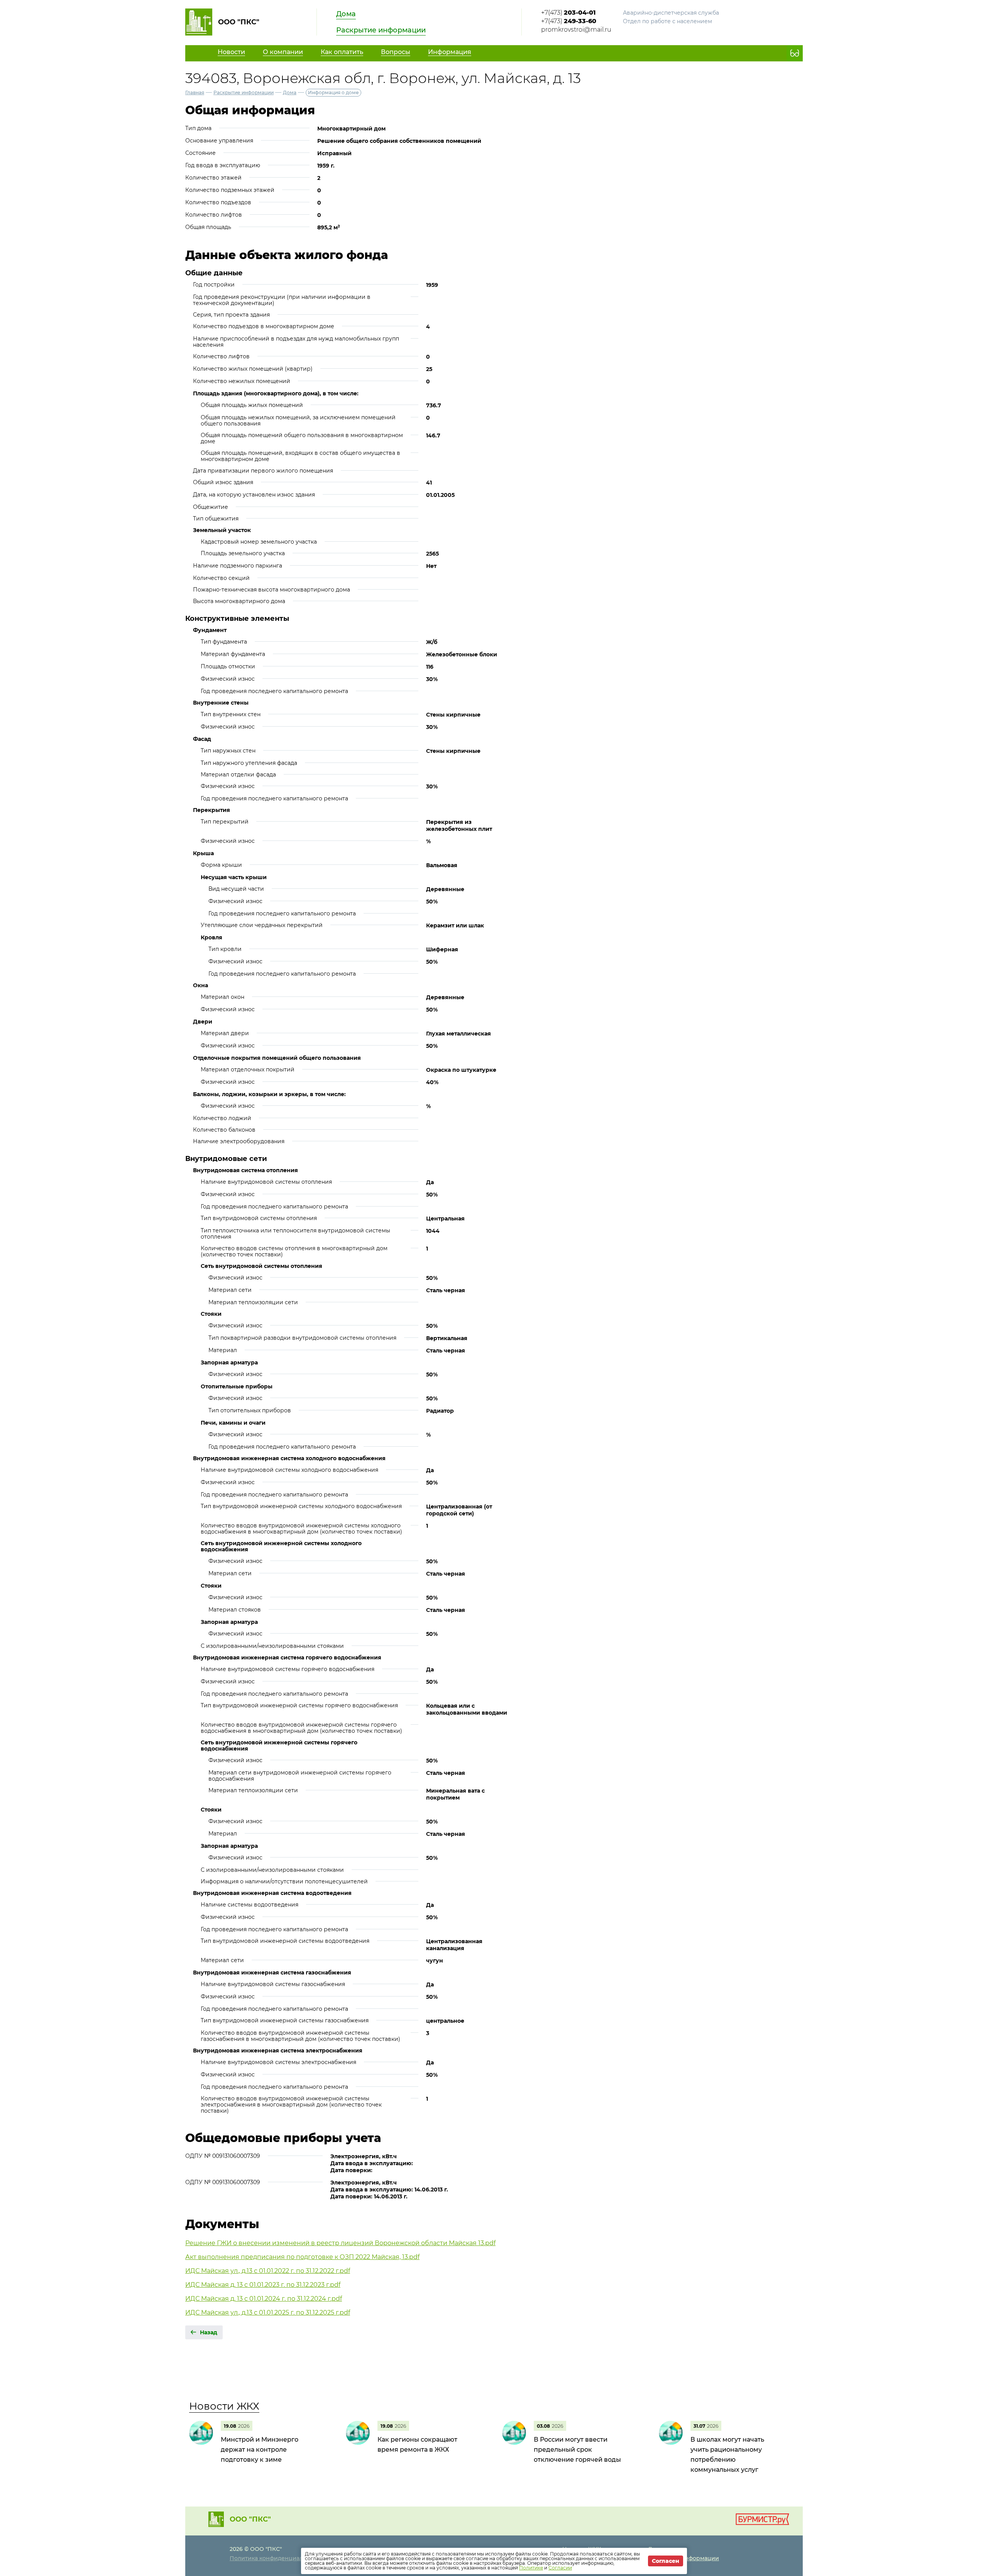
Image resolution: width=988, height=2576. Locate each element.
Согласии (560, 2568)
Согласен (666, 2561)
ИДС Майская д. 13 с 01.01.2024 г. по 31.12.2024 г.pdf (264, 2299)
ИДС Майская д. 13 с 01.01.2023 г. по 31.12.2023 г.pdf (263, 2285)
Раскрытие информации (381, 30)
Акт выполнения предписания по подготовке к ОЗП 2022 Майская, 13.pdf (302, 2257)
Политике (531, 2568)
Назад (209, 2332)
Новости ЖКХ (224, 2406)
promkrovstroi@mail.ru (576, 30)
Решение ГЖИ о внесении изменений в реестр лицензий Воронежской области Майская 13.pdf (340, 2243)
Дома (346, 14)
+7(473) (568, 13)
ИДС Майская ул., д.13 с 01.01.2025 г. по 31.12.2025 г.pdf (268, 2312)
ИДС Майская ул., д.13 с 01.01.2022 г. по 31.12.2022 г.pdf (268, 2271)
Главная (195, 92)
